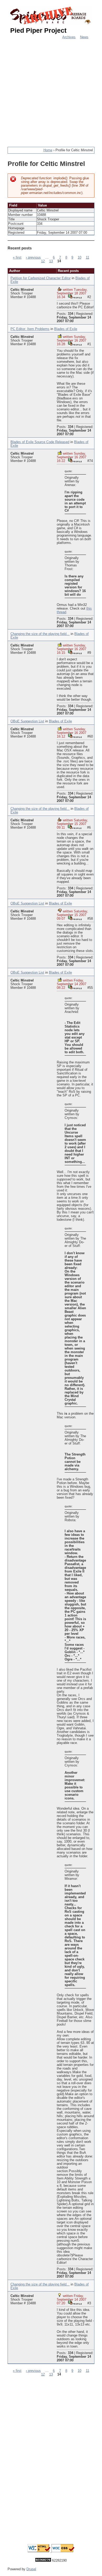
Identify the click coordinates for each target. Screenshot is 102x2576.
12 (43, 261)
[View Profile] (75, 296)
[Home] (51, 16)
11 (87, 258)
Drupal (31, 2569)
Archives (69, 37)
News (84, 37)
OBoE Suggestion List (27, 721)
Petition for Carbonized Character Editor (41, 278)
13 (51, 261)
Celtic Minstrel (22, 290)
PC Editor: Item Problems (30, 329)
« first (17, 258)
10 (80, 258)
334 (70, 314)
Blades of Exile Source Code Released (40, 442)
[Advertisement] (51, 90)
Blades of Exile (66, 329)
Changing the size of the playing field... (40, 634)
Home (48, 150)
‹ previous (33, 258)
